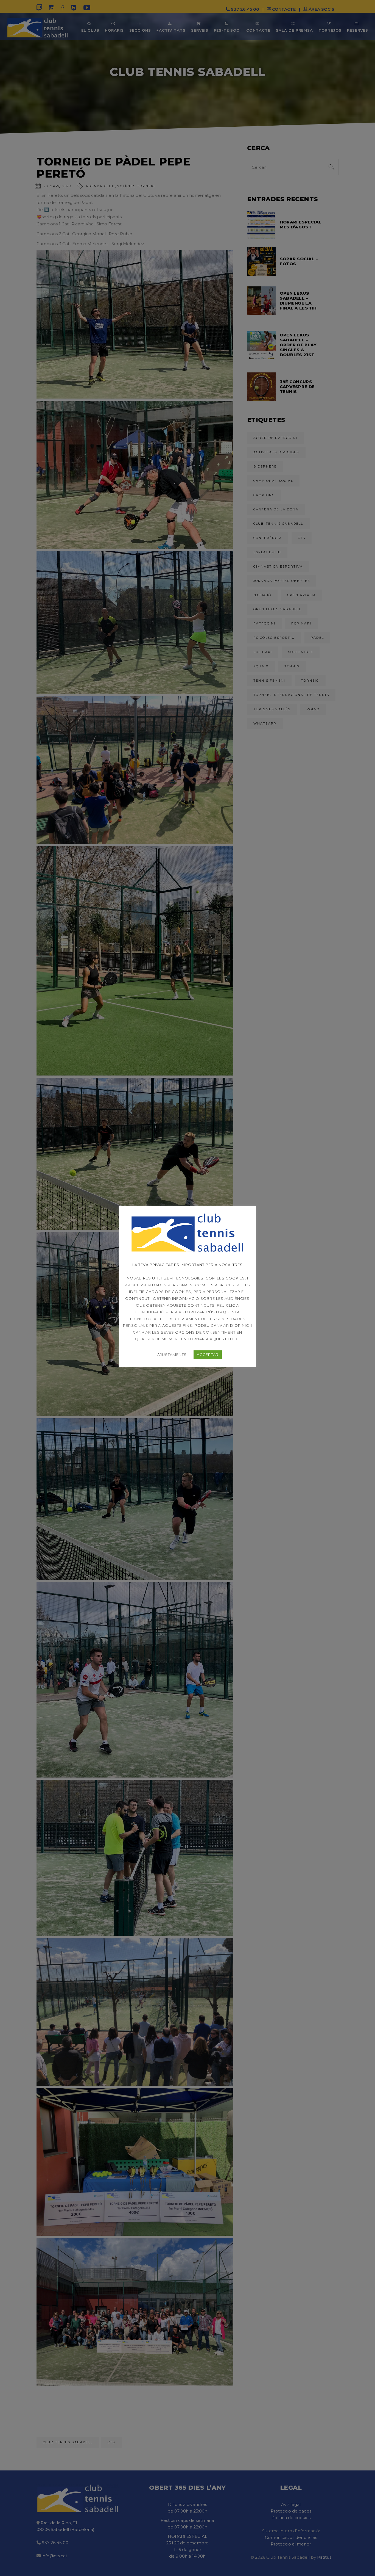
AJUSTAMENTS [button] (172, 1355)
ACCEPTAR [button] (208, 1355)
